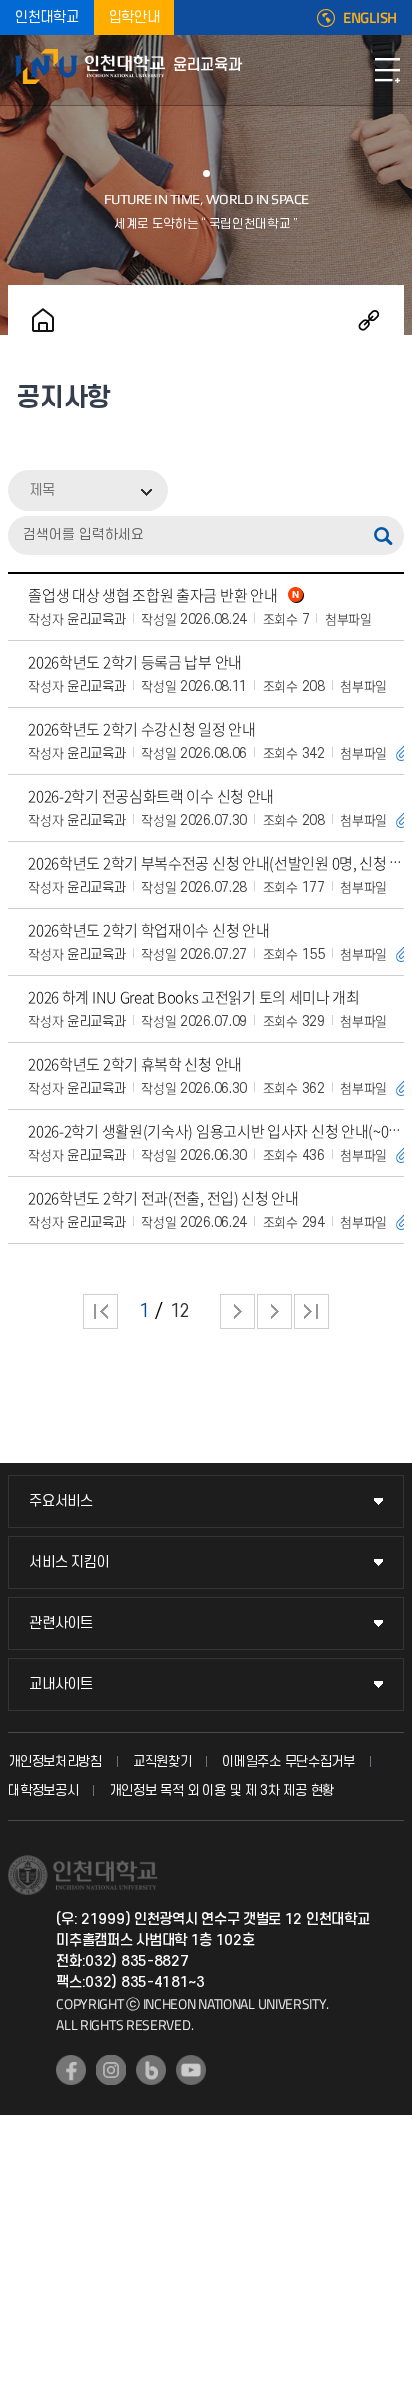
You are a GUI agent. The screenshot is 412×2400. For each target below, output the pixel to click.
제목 (42, 490)
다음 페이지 (237, 1311)
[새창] (71, 2070)
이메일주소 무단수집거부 (288, 1761)
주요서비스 (61, 1501)
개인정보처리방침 (55, 1761)
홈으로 (43, 320)
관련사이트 (61, 1623)
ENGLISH (370, 18)
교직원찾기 (162, 1761)
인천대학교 (47, 17)
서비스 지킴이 (69, 1562)
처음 (100, 1311)
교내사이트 (61, 1684)
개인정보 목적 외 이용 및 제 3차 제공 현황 (221, 1790)
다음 (274, 1311)
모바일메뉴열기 (387, 70)
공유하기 (369, 320)
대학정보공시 (43, 1790)
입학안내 (134, 17)
